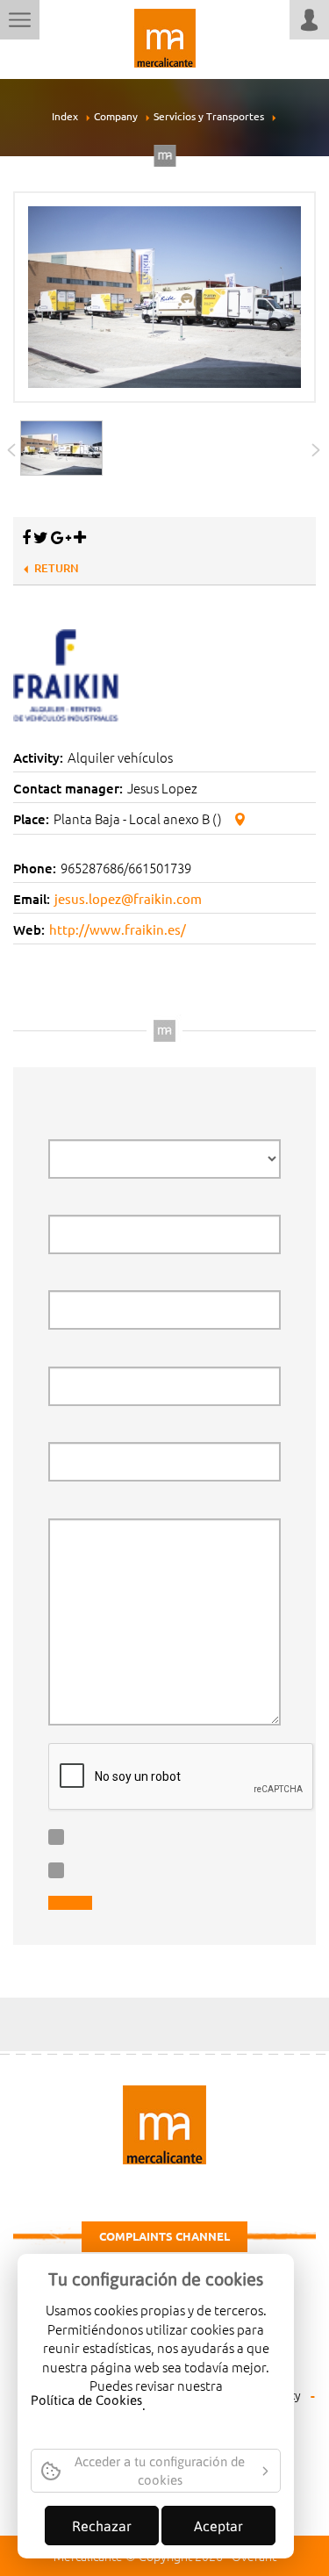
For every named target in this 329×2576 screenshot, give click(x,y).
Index (65, 116)
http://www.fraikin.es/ (118, 929)
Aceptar (218, 2526)
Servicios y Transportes (209, 116)
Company (116, 116)
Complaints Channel (164, 2236)
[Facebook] (26, 537)
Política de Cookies (86, 2401)
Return (57, 568)
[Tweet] (41, 537)
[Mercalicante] (165, 36)
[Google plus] (61, 537)
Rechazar (102, 2526)
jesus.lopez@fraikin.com (128, 898)
